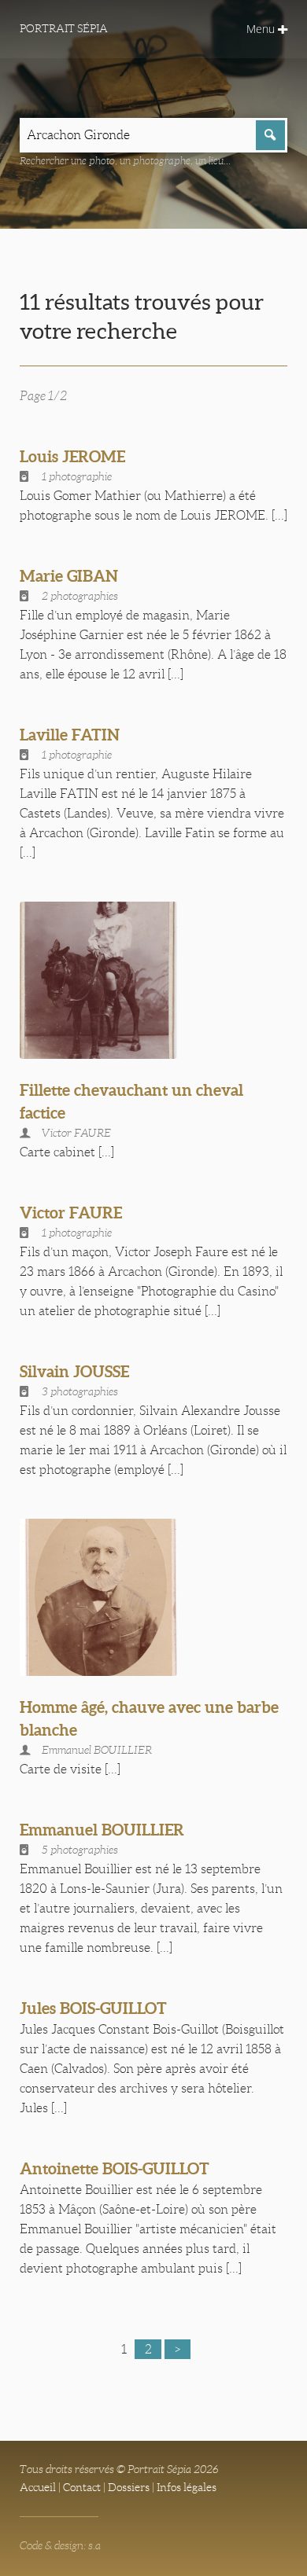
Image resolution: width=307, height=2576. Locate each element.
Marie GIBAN (69, 576)
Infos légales (187, 2487)
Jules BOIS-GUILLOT (93, 2008)
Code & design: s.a (60, 2545)
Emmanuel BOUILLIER (102, 1830)
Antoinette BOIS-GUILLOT (115, 2168)
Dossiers (129, 2487)
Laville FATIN (70, 735)
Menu (262, 29)
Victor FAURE (71, 1213)
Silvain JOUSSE (74, 1371)
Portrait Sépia (64, 28)
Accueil (38, 2487)
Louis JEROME (72, 456)
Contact (82, 2487)
